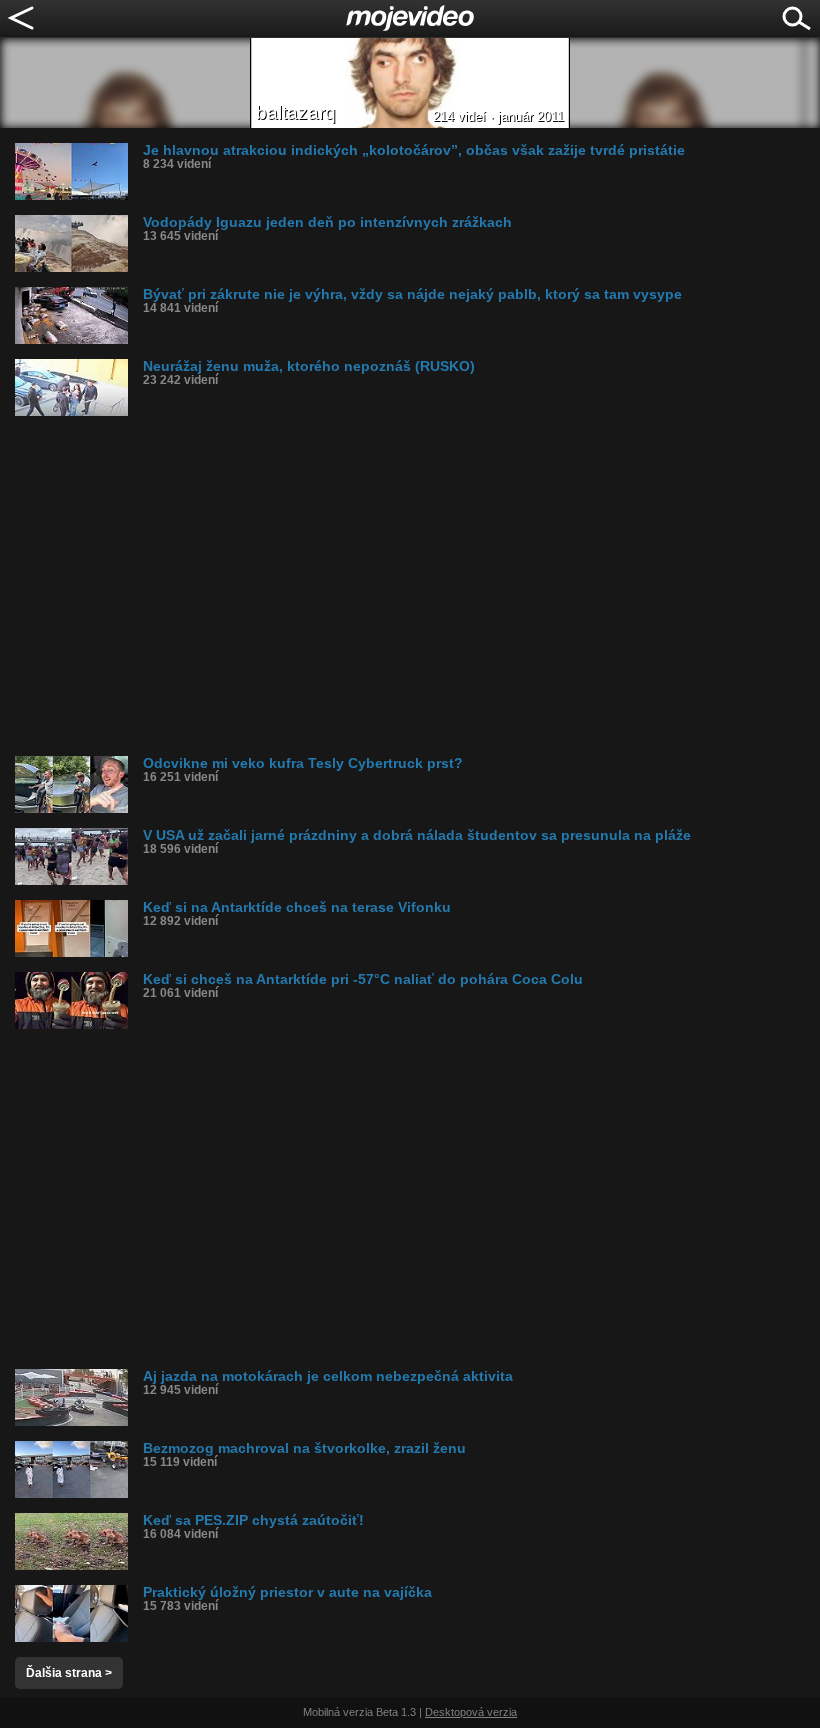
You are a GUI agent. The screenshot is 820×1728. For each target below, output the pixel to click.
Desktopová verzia (471, 1712)
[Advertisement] (417, 586)
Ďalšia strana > (69, 1673)
